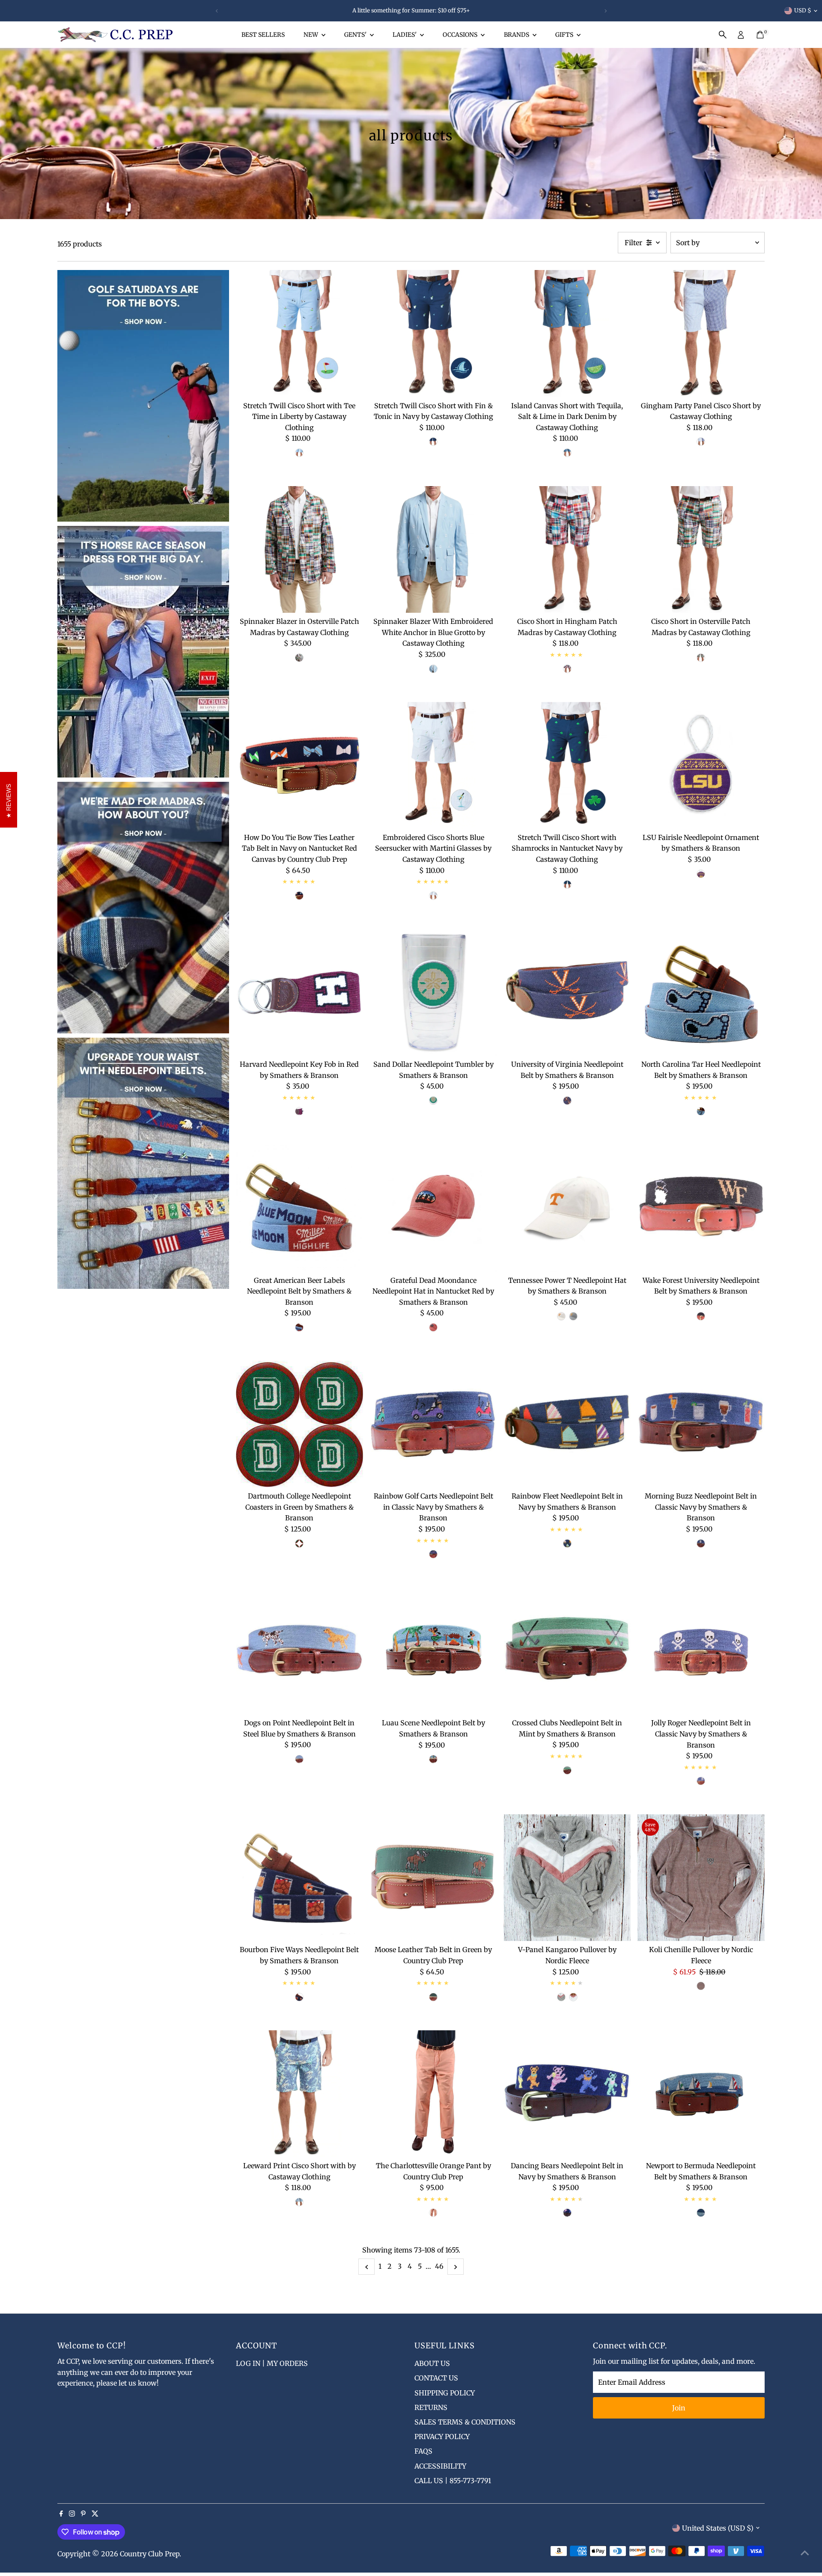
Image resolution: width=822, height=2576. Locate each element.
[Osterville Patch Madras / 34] (701, 658)
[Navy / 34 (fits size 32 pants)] (567, 1543)
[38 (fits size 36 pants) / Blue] (299, 1759)
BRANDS (517, 35)
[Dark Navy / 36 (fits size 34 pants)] (299, 1997)
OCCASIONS (461, 35)
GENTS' (356, 35)
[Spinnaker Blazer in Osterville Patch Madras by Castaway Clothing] (299, 550)
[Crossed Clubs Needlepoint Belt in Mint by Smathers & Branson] (567, 1651)
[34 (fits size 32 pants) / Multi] (567, 2213)
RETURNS (431, 2407)
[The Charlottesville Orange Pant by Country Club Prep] (433, 2094)
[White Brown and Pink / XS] (573, 1997)
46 (439, 2266)
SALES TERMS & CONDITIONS (465, 2422)
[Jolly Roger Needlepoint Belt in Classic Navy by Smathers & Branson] (701, 1651)
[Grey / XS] (701, 1986)
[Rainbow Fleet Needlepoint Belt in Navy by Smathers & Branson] (567, 1424)
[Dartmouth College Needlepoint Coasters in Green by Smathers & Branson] (299, 1424)
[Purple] (701, 874)
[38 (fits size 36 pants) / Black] (701, 1316)
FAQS (423, 2451)
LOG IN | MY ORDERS (272, 2363)
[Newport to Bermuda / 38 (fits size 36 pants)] (701, 2213)
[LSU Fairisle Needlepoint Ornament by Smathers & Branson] (701, 765)
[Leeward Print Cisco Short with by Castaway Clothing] (299, 2094)
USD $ (803, 10)
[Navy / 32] (433, 442)
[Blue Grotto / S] (433, 669)
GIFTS (565, 35)
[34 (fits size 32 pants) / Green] (433, 1997)
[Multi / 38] (433, 1759)
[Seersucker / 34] (433, 896)
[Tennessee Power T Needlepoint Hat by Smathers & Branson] (567, 1208)
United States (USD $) (718, 2528)
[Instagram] (72, 2514)
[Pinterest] (83, 2514)
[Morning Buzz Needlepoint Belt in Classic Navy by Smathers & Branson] (701, 1424)
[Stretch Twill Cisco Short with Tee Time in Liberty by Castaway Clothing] (299, 334)
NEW (311, 35)
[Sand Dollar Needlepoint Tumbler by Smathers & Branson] (433, 992)
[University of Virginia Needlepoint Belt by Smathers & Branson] (567, 992)
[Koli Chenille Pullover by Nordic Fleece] (701, 1878)
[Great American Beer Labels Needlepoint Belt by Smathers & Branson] (299, 1208)
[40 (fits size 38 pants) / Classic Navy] (701, 1543)
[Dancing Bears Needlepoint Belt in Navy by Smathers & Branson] (567, 2094)
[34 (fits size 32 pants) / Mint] (567, 1770)
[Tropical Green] (433, 1101)
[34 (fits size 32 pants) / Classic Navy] (701, 1781)
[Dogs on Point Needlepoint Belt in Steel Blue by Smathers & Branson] (299, 1651)
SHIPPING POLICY (445, 2393)
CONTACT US (436, 2378)
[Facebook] (61, 2514)
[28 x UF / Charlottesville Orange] (433, 2213)
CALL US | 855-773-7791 (453, 2481)
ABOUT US (432, 2363)
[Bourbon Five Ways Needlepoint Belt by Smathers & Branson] (299, 1878)
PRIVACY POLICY (442, 2437)
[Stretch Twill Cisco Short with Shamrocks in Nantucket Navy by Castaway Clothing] (567, 765)
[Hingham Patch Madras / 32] (567, 669)
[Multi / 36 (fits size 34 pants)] (299, 1327)
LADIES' (405, 35)
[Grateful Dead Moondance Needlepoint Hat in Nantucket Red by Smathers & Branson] (433, 1208)
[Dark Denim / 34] (567, 453)
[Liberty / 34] (299, 453)
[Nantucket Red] (433, 1327)
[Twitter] (95, 2514)
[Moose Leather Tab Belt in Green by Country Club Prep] (433, 1878)
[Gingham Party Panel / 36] (701, 442)
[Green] (299, 1543)
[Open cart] (760, 35)
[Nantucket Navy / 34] (567, 884)
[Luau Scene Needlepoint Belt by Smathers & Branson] (433, 1651)
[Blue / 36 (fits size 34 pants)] (701, 1111)
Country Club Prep (150, 2554)
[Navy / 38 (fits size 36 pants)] (299, 896)
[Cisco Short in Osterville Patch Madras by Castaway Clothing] (701, 550)
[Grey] (573, 1316)
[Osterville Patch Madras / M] (299, 658)
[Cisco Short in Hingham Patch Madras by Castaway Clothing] (567, 550)
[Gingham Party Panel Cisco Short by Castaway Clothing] (701, 334)
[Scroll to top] (805, 2552)
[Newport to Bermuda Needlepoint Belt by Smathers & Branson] (701, 2094)
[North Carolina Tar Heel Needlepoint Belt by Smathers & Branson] (701, 992)
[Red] (299, 1111)
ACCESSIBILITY (440, 2466)
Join (679, 2408)
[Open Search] (723, 35)
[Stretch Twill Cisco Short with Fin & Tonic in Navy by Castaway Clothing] (433, 334)
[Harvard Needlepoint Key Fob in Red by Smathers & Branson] (299, 992)
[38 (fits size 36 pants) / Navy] (433, 1554)
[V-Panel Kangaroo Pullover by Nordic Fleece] (567, 1878)
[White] (561, 1316)
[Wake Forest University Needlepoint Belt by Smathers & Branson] (701, 1208)
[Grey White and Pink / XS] (561, 1997)
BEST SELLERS (263, 35)
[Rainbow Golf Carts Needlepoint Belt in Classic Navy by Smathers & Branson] (433, 1424)
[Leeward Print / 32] (299, 2202)
